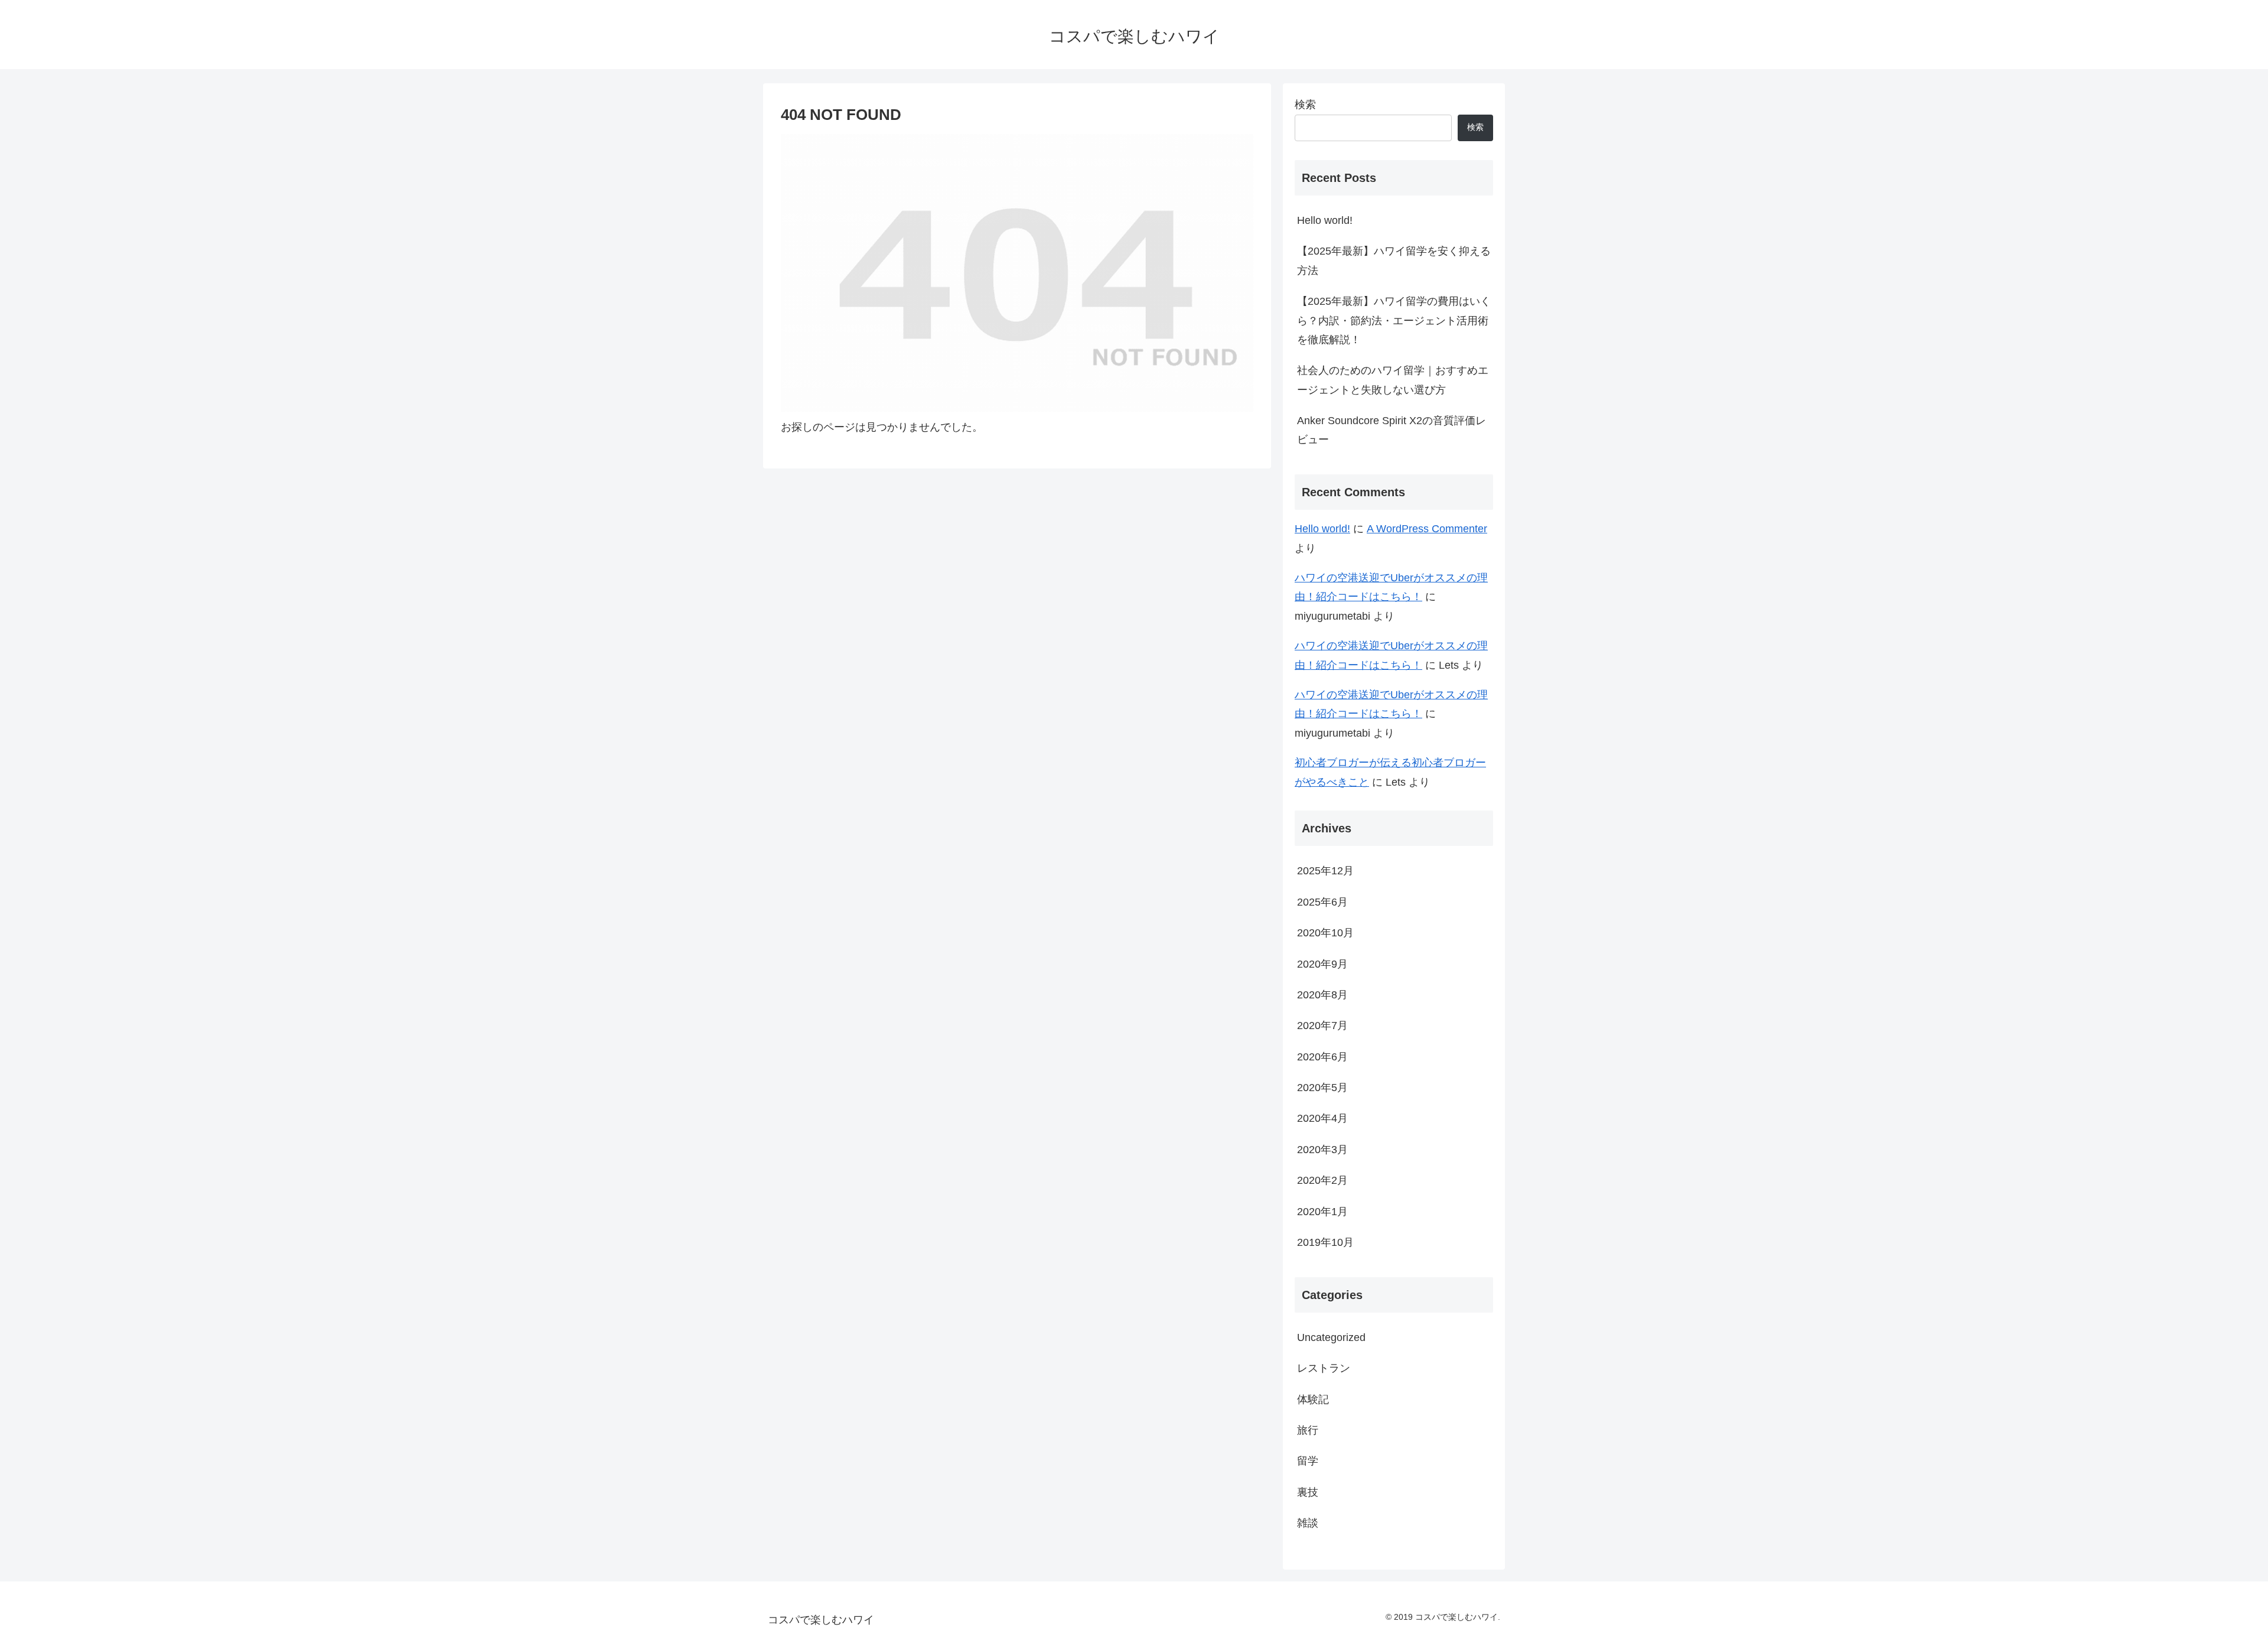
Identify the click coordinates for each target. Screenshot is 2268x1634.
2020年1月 (1322, 1212)
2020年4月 (1322, 1118)
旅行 (1308, 1430)
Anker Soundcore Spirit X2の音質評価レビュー (1392, 430)
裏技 (1308, 1492)
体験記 (1313, 1399)
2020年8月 (1322, 995)
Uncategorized (1331, 1337)
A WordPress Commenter (1427, 529)
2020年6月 (1322, 1057)
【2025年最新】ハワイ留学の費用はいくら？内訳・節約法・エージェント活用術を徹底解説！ (1394, 320)
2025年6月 (1322, 902)
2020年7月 (1322, 1026)
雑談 (1308, 1523)
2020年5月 (1322, 1088)
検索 (1305, 105)
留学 (1308, 1461)
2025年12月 (1325, 871)
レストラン (1324, 1368)
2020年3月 (1322, 1150)
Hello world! (1325, 220)
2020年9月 (1322, 964)
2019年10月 (1325, 1242)
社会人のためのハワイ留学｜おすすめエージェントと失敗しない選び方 (1393, 380)
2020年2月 (1322, 1180)
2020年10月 (1325, 933)
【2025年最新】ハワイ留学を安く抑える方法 (1394, 261)
